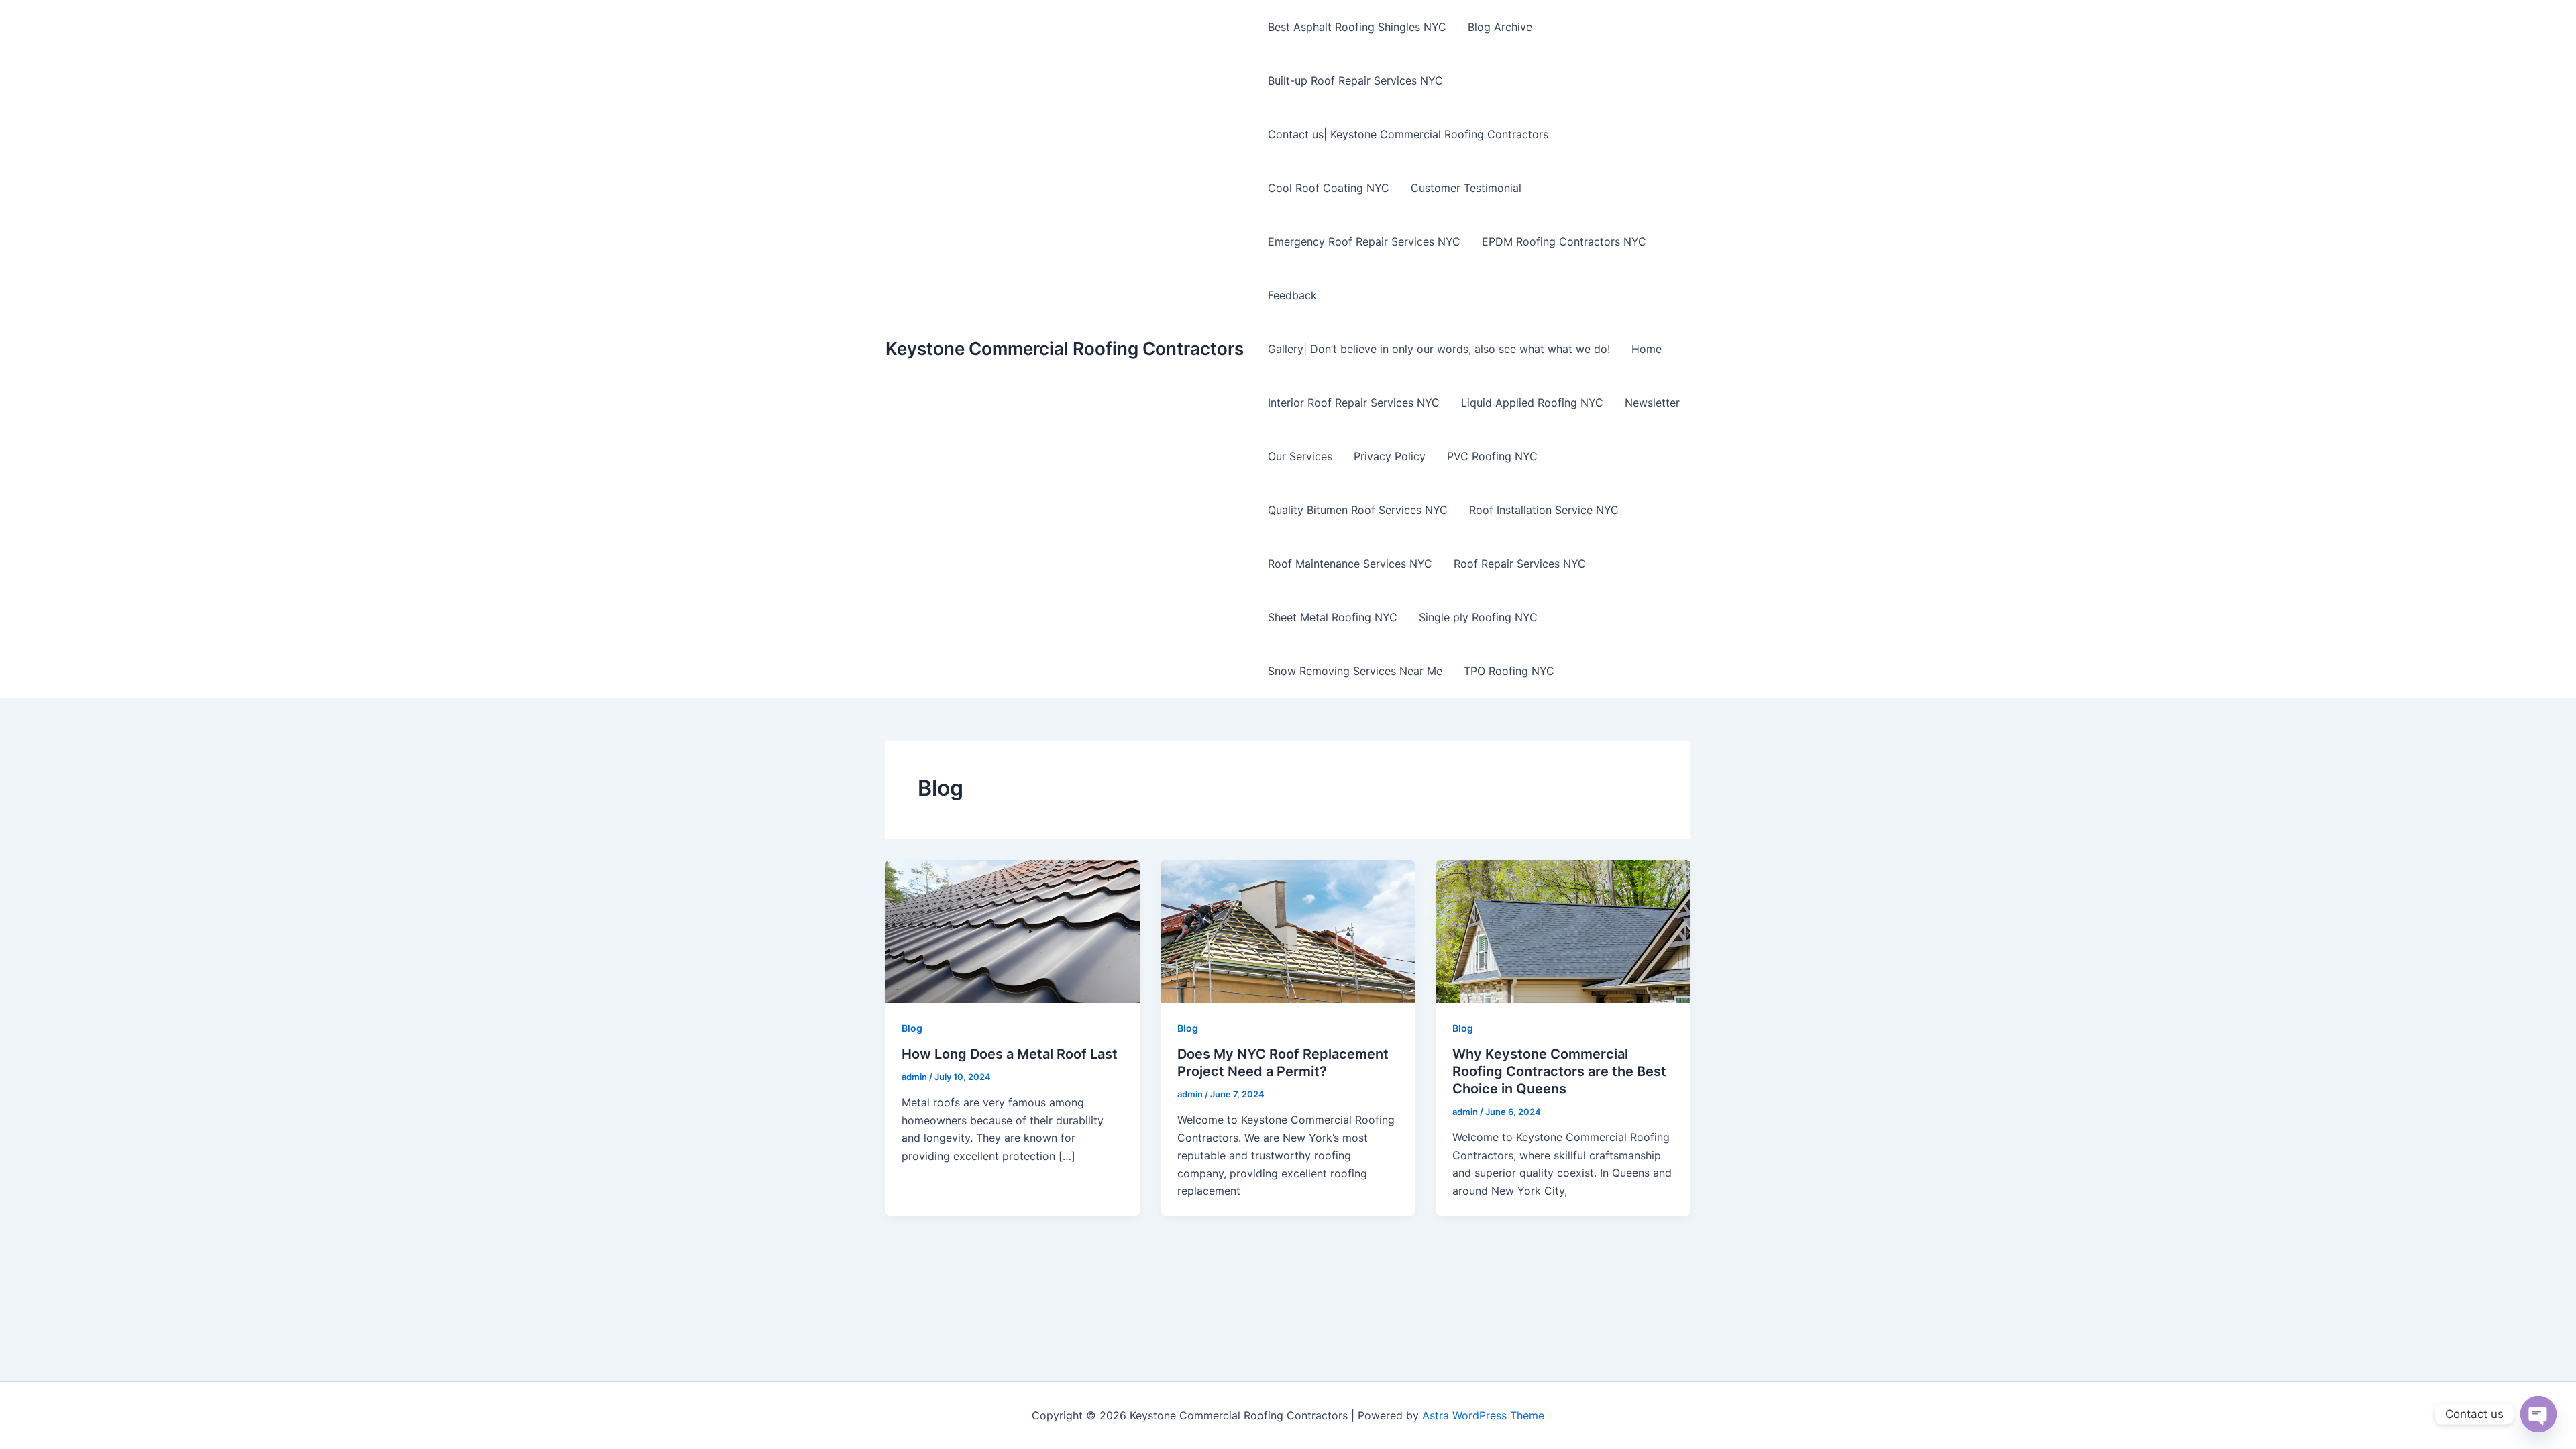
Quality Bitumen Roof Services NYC (1358, 510)
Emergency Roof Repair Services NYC (1364, 241)
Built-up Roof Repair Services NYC (1355, 80)
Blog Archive (1500, 27)
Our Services (1300, 456)
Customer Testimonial (1466, 188)
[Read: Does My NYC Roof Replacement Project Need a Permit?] (1288, 930)
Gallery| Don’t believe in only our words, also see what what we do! (1439, 349)
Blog (912, 1028)
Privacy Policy (1390, 456)
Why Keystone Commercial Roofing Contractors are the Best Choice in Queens (1559, 1071)
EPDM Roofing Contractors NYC (1564, 241)
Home (1647, 349)
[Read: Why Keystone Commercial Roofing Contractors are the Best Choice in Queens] (1563, 930)
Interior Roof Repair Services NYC (1354, 402)
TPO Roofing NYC (1509, 671)
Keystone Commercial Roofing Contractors (1065, 348)
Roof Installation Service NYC (1544, 510)
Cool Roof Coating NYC (1329, 188)
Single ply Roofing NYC (1478, 617)
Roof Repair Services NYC (1520, 563)
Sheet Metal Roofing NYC (1333, 617)
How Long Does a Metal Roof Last (1010, 1054)
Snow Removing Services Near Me (1355, 671)
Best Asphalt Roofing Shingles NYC (1357, 27)
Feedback (1292, 295)
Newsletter (1652, 402)
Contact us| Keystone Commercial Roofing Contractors (1408, 134)
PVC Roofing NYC (1492, 456)
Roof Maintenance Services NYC (1350, 563)
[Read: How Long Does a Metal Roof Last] (1013, 930)
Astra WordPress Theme (1483, 1415)
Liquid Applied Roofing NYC (1532, 402)
